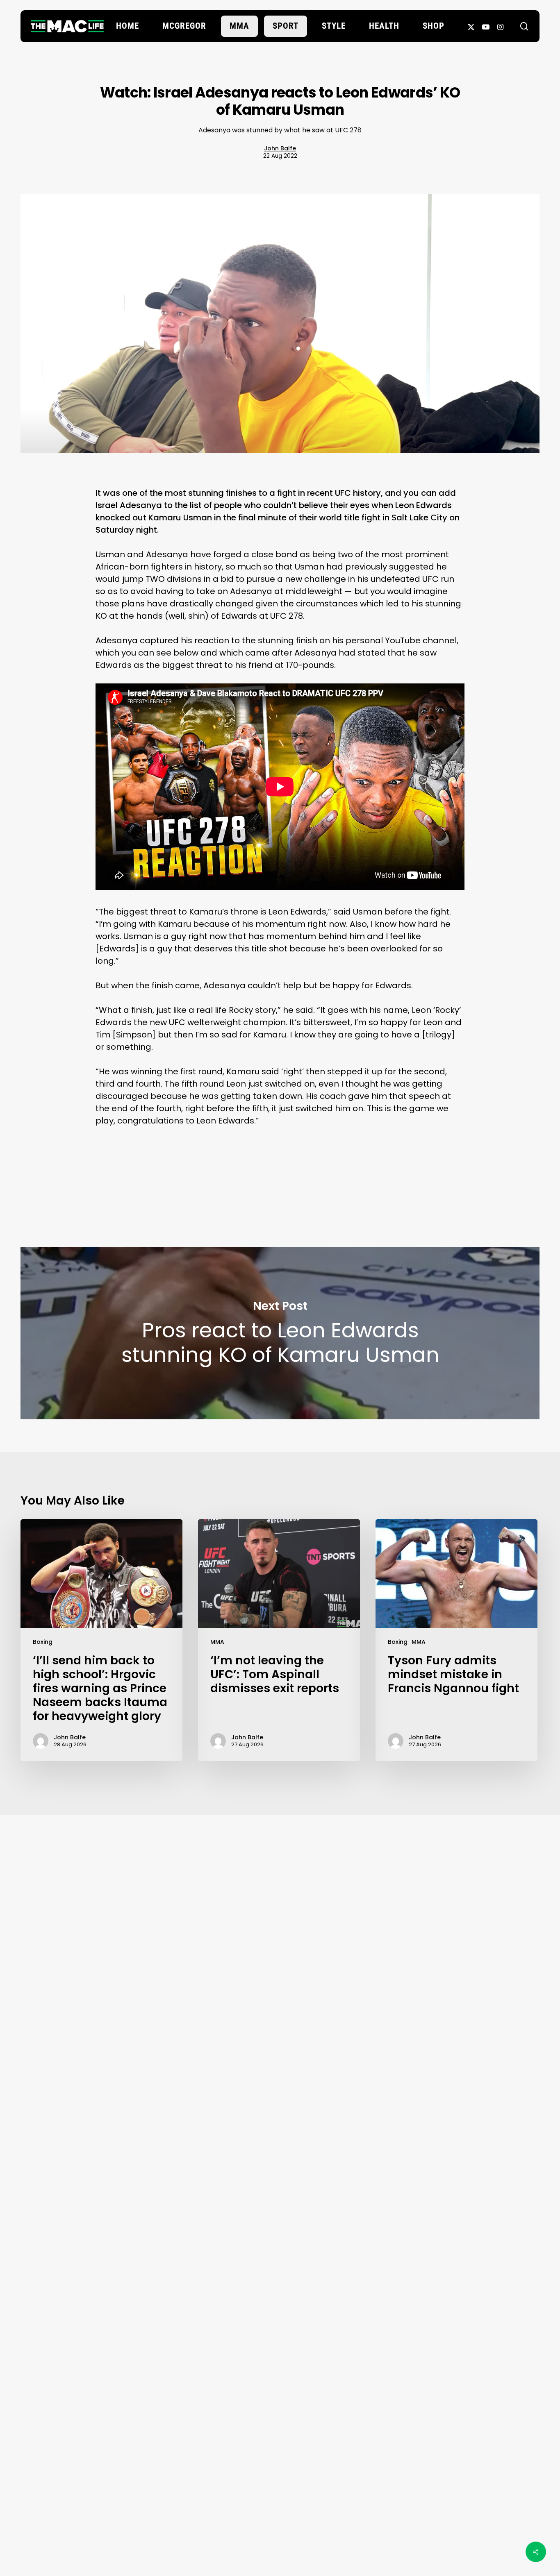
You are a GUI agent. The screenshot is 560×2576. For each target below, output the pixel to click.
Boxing (43, 1642)
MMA (217, 1642)
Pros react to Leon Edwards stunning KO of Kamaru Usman (280, 1333)
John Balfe (280, 148)
